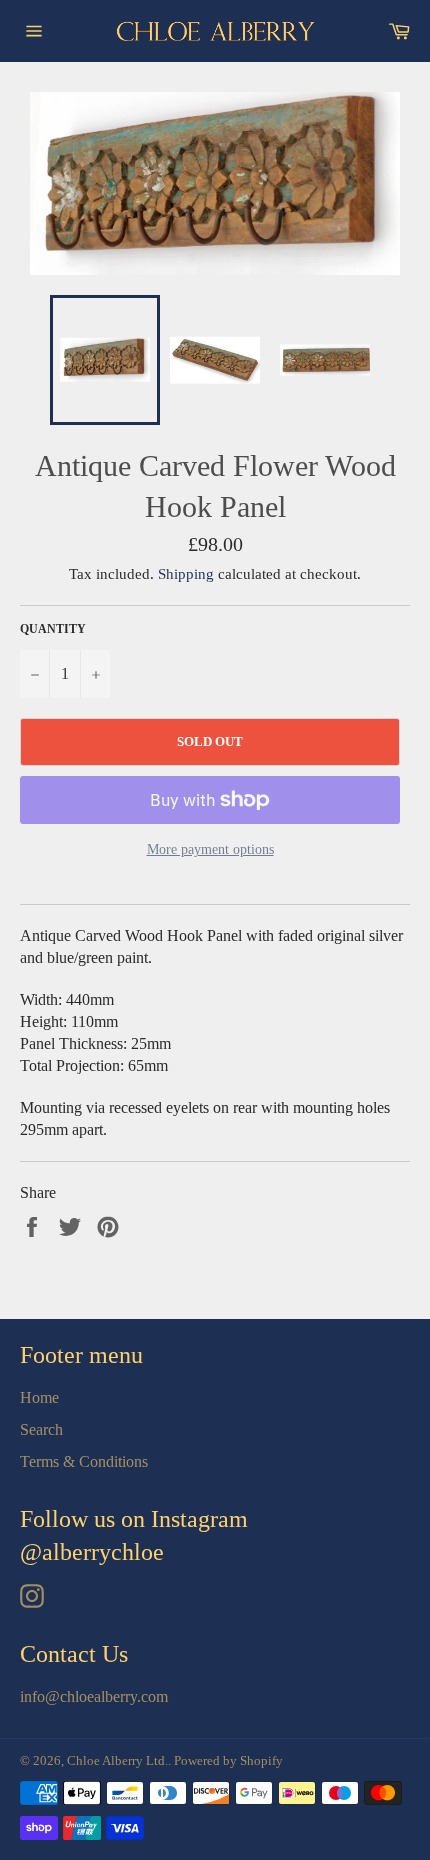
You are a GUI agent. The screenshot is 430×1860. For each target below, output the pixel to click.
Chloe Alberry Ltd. (117, 1761)
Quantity (53, 629)
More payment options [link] (210, 849)
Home (39, 1397)
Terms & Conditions (84, 1461)
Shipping (186, 574)
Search (41, 1429)
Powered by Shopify (228, 1761)
